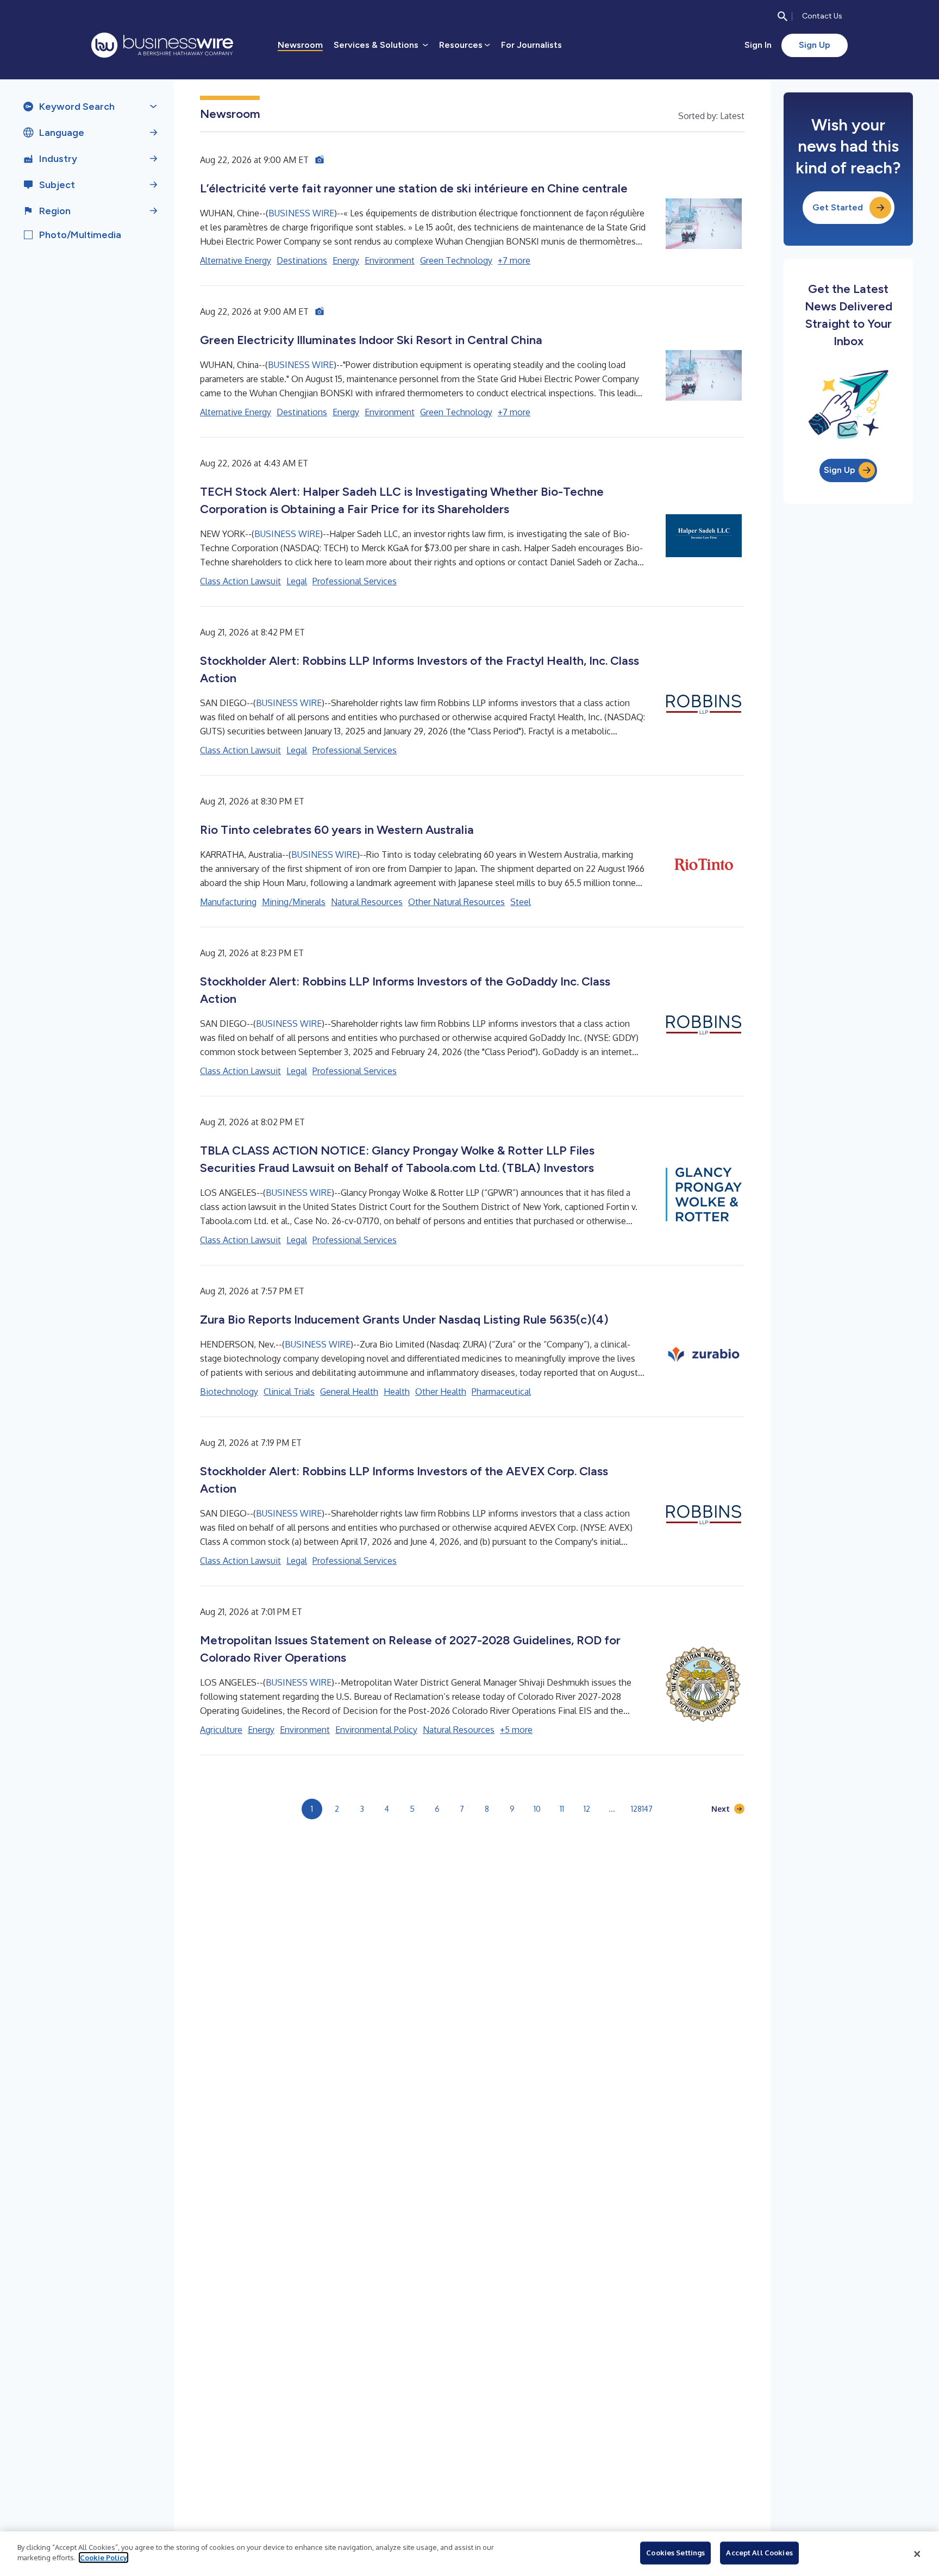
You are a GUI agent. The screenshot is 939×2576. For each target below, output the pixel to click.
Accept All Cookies (759, 2553)
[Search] (782, 16)
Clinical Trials (289, 1392)
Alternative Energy (236, 260)
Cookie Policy (104, 2558)
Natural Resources (367, 902)
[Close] (917, 2554)
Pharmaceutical (501, 1392)
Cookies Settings (675, 2553)
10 (537, 1809)
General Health (349, 1392)
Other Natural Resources (456, 902)
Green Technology (456, 260)
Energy (346, 260)
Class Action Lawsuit (240, 581)
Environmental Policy (376, 1730)
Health (397, 1392)
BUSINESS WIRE (301, 213)
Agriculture (221, 1730)
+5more (516, 1730)
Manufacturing (228, 902)
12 (587, 1809)
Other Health (441, 1392)
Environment (390, 260)
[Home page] (162, 45)
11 (562, 1809)
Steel (521, 902)
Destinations (302, 260)
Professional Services (355, 581)
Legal (297, 581)
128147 (642, 1809)
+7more (514, 260)
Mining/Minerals (294, 902)
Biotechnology (229, 1392)
